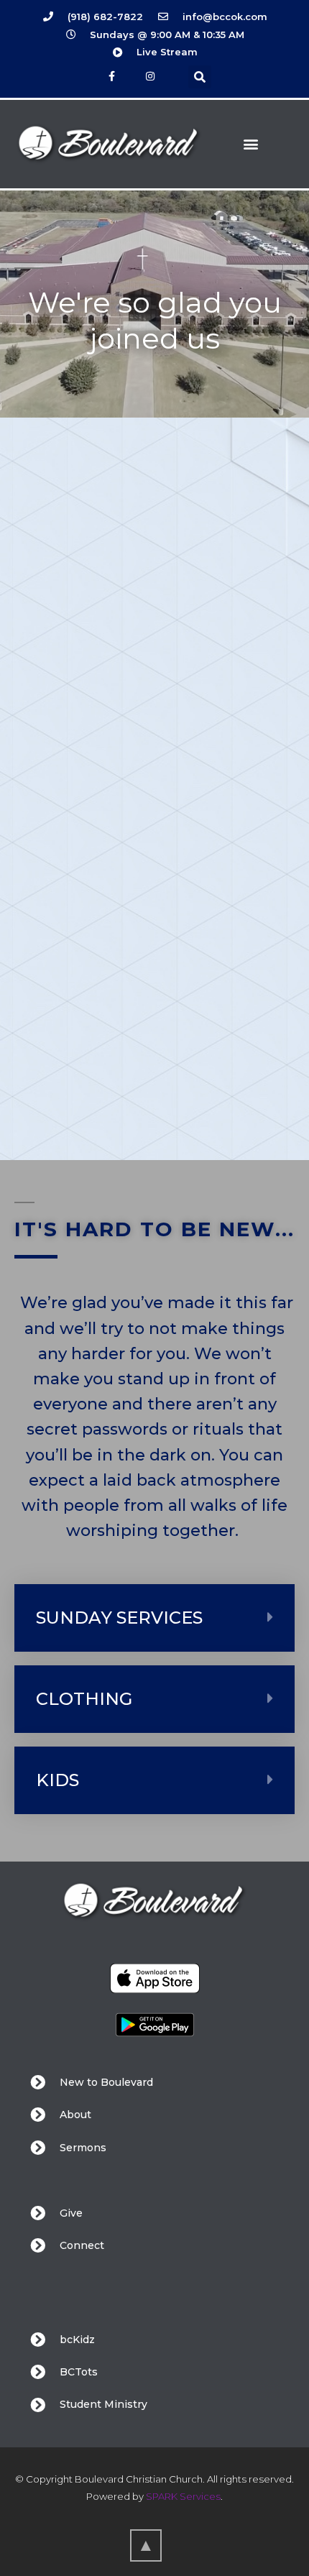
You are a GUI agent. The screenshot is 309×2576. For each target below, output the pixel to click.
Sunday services (119, 1618)
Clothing (84, 1699)
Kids (57, 1780)
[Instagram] (151, 76)
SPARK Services (183, 2496)
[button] (200, 77)
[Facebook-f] (112, 76)
